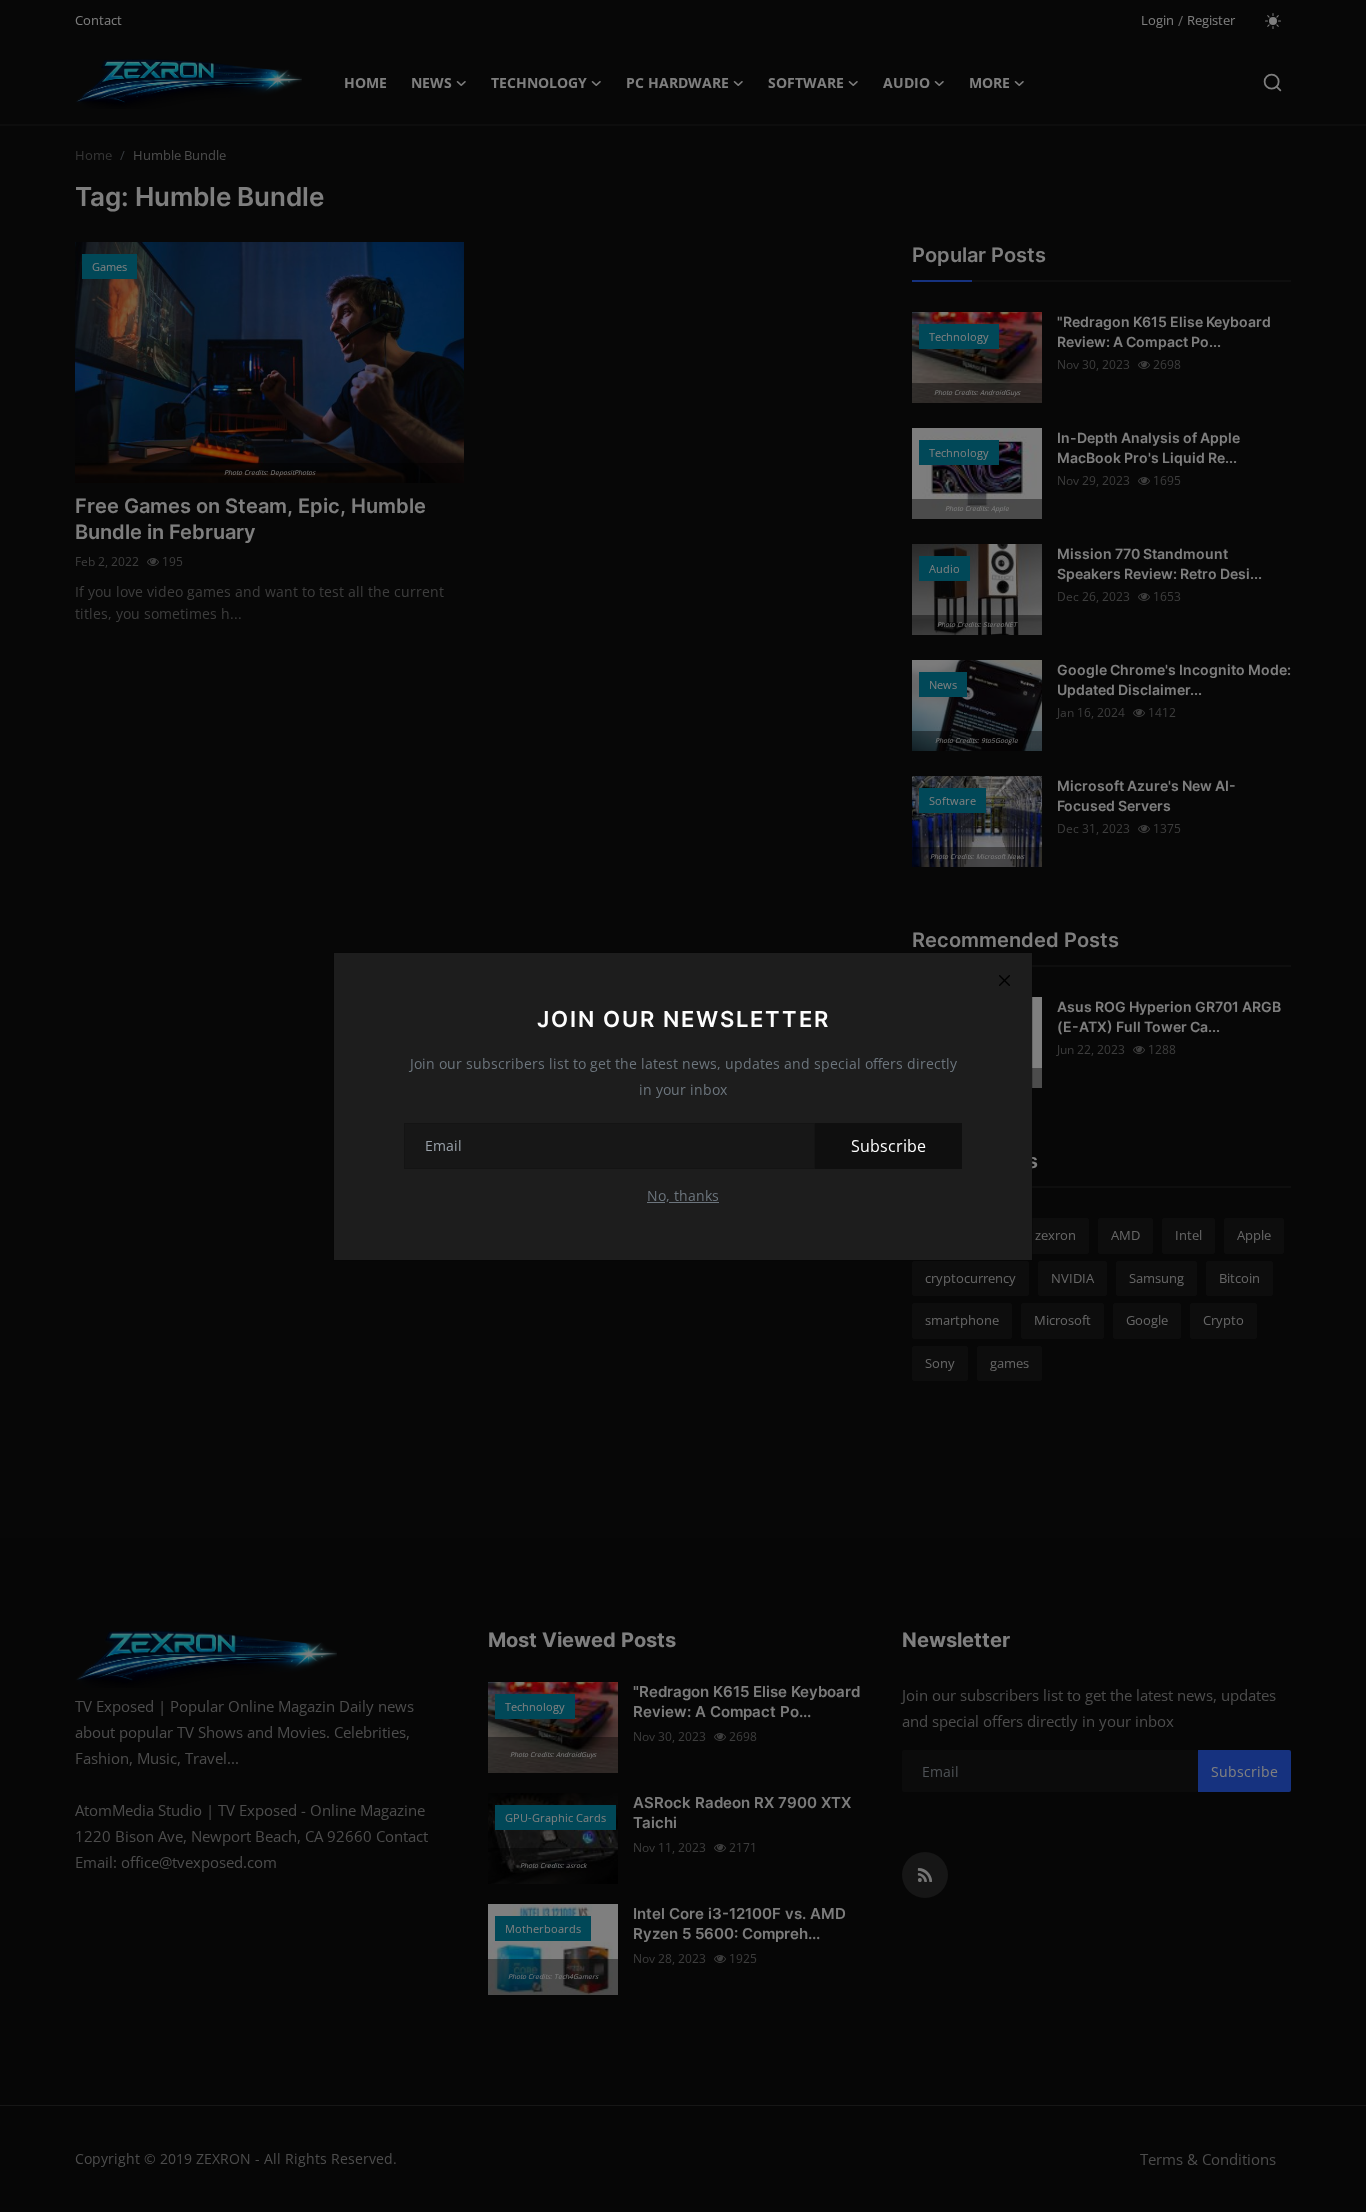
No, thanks (683, 1195)
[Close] (1004, 981)
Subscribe (888, 1146)
